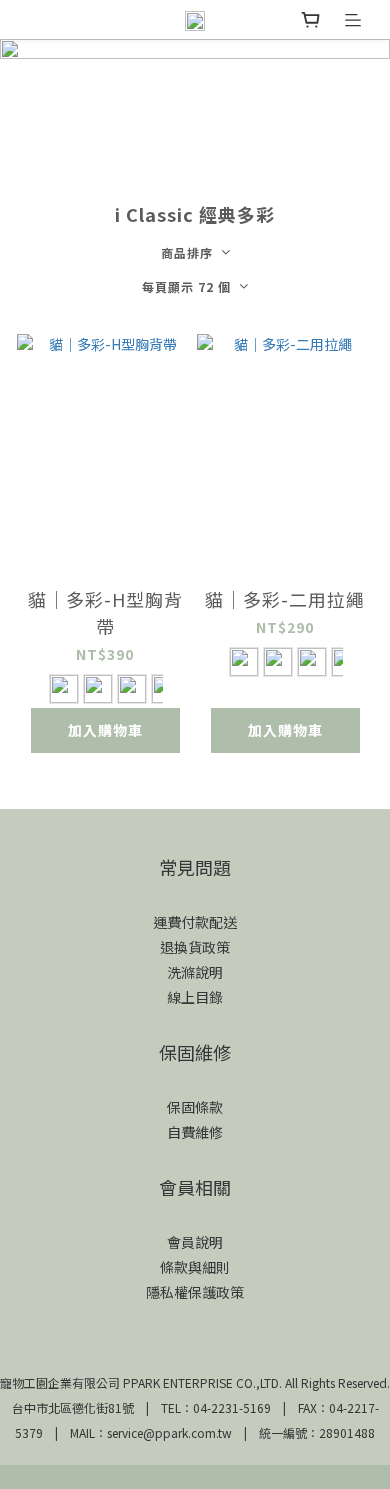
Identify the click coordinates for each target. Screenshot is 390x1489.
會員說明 (195, 1242)
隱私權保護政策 (195, 1292)
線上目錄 (195, 997)
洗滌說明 (195, 972)
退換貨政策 (195, 947)
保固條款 (195, 1107)
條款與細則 (195, 1267)
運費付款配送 (195, 922)
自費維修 (195, 1132)
